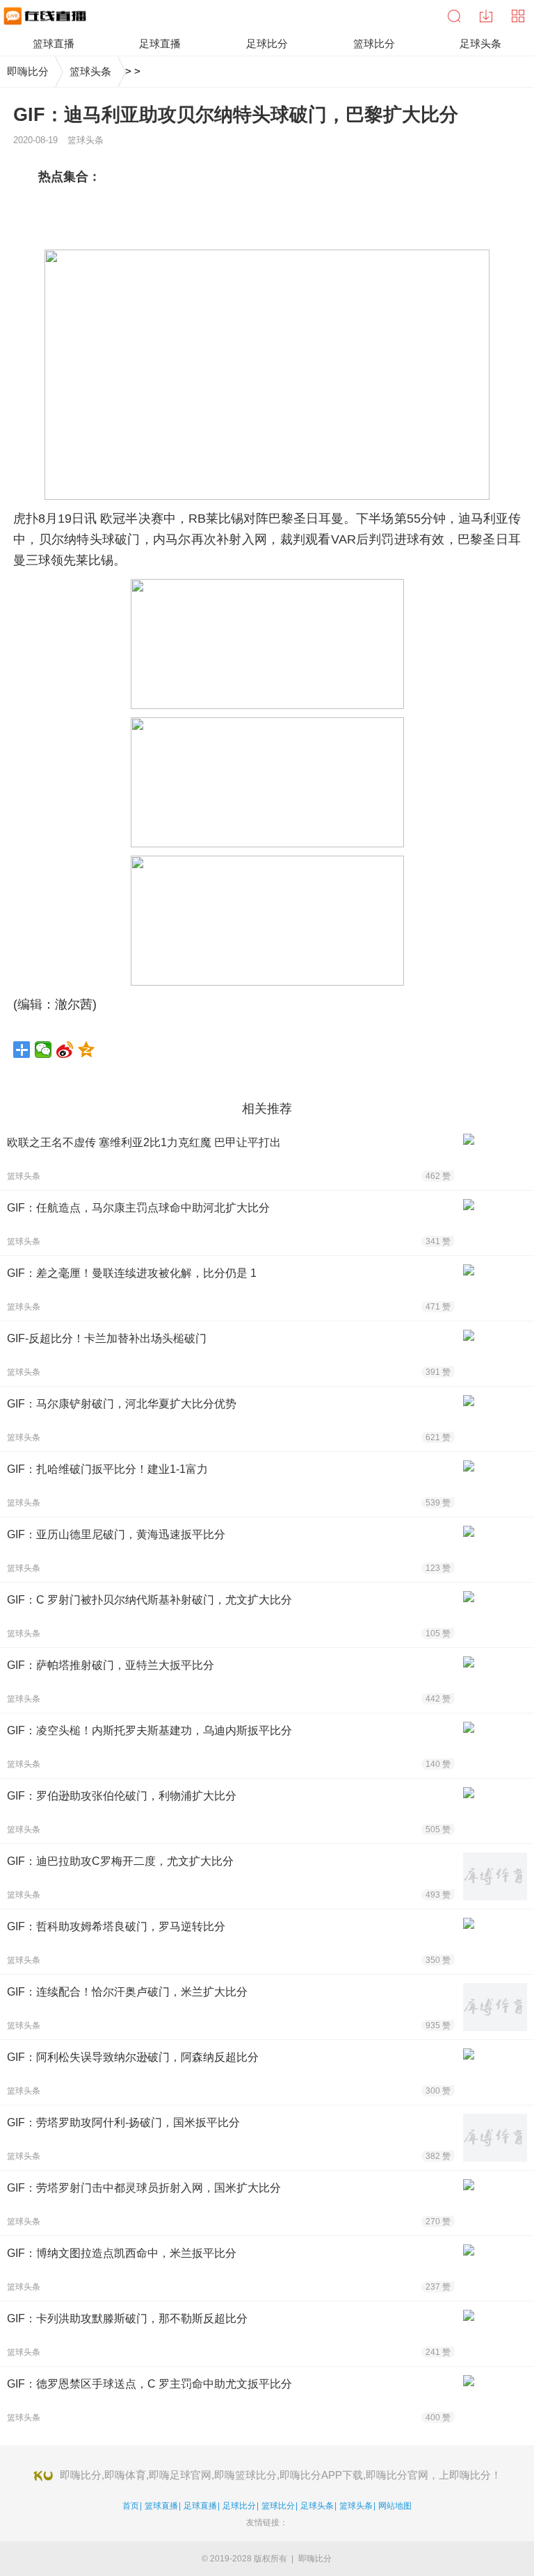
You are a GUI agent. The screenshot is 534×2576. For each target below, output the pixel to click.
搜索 (454, 16)
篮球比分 (278, 2506)
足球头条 (317, 2506)
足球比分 (239, 2506)
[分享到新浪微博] (65, 1050)
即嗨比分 (28, 71)
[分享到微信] (43, 1050)
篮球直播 (161, 2506)
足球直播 (200, 2506)
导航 (518, 16)
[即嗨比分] (43, 16)
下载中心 (486, 16)
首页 (131, 2506)
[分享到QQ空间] (87, 1050)
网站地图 (395, 2506)
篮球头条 (90, 71)
